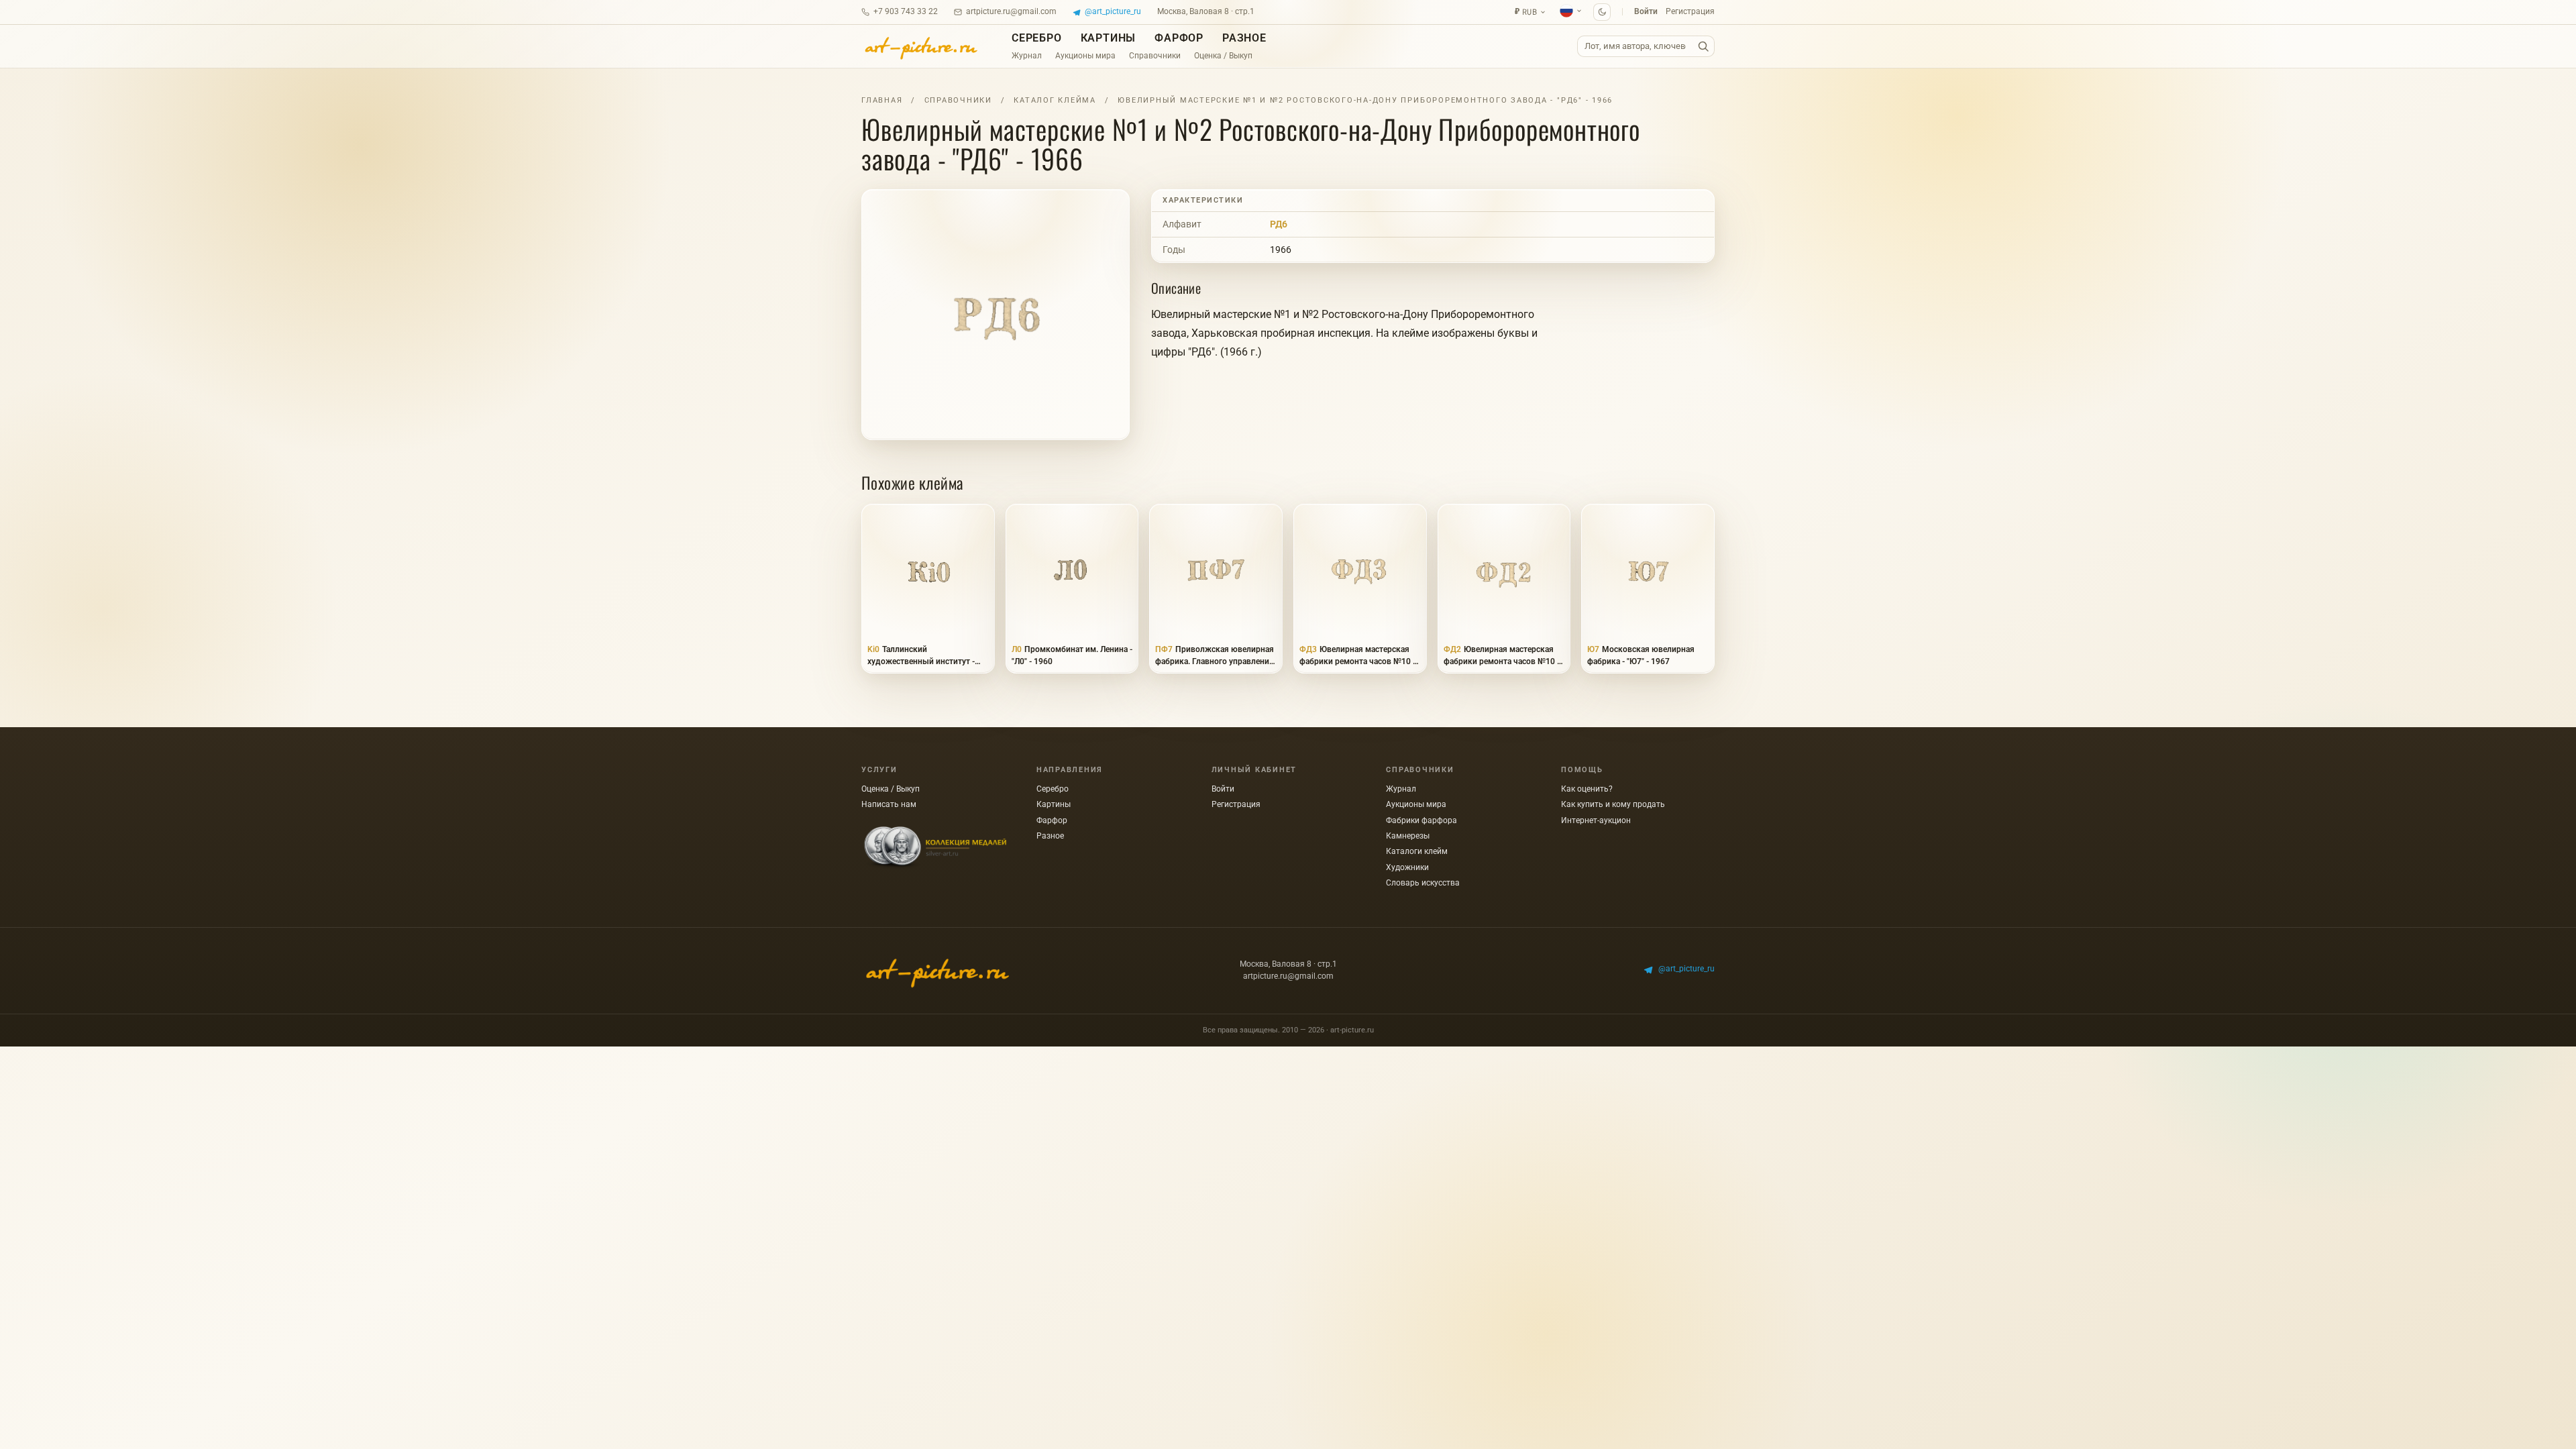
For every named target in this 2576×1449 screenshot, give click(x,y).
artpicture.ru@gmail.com (1011, 11)
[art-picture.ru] (920, 46)
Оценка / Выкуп (1223, 56)
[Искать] (1703, 47)
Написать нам (889, 804)
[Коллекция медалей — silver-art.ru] (935, 848)
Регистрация (1690, 11)
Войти (1646, 11)
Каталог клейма (1055, 100)
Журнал (1027, 56)
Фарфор (1179, 38)
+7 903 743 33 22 (906, 11)
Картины (1109, 38)
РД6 (1279, 224)
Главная (882, 100)
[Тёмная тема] (1602, 12)
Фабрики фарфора (1421, 820)
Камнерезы (1408, 836)
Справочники (1155, 56)
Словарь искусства (1423, 883)
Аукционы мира (1085, 56)
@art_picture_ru (1113, 11)
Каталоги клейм (1417, 851)
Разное (1244, 38)
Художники (1407, 867)
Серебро (1037, 38)
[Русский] (1571, 11)
